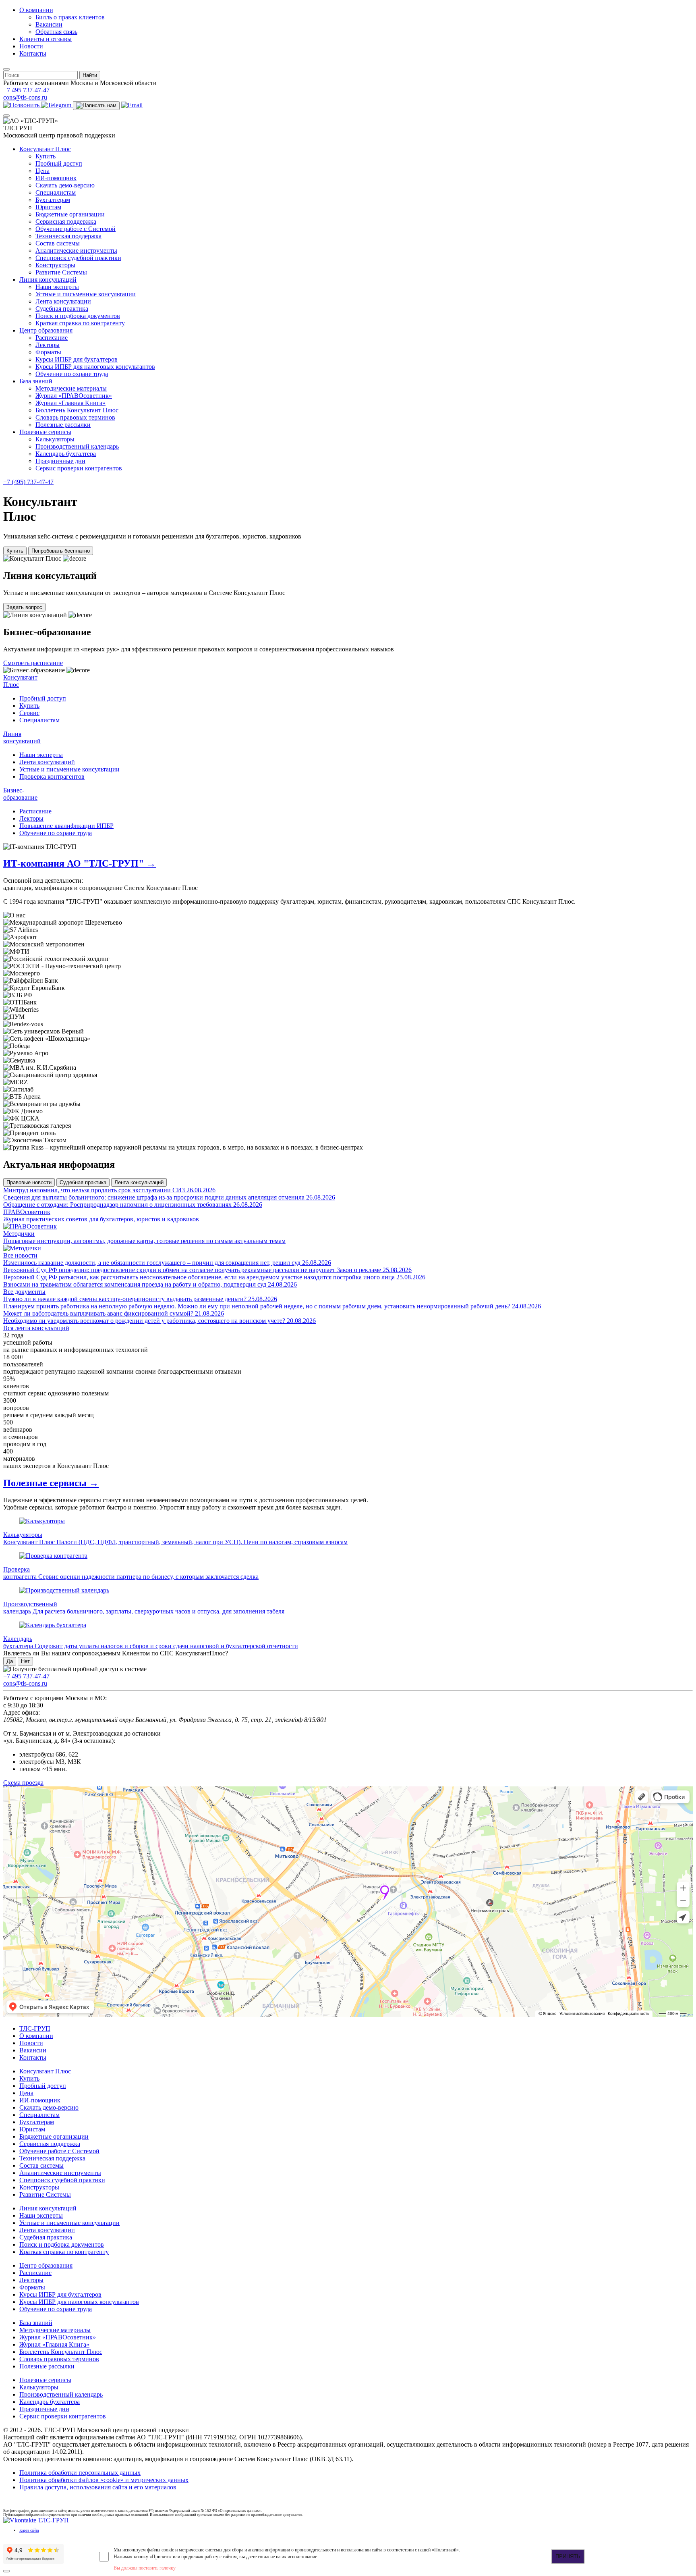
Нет (25, 1661)
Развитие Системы (61, 272)
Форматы (48, 352)
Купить (46, 156)
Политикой (445, 2550)
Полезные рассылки (63, 425)
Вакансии (49, 24)
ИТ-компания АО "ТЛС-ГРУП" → (80, 863)
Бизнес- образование (20, 794)
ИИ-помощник (56, 178)
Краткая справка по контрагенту (80, 323)
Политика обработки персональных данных (80, 2473)
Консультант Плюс (45, 149)
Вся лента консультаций (36, 1328)
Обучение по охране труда (72, 374)
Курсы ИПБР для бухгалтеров (77, 359)
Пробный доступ (59, 163)
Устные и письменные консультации (86, 294)
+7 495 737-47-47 (26, 90)
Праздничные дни (60, 461)
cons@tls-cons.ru (25, 97)
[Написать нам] (96, 106)
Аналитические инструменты (76, 251)
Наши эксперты (57, 287)
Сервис (29, 713)
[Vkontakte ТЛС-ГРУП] (36, 2520)
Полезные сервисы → (51, 1483)
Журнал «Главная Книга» (70, 403)
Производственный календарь (77, 446)
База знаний (36, 381)
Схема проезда (23, 1783)
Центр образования (46, 330)
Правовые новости (29, 1182)
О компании (36, 10)
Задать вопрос (24, 607)
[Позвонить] (22, 105)
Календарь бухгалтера (66, 454)
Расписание (52, 338)
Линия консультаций (48, 280)
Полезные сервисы (45, 432)
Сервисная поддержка (66, 221)
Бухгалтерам (53, 200)
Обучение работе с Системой (76, 229)
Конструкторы (55, 265)
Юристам (48, 207)
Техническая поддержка (68, 236)
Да (10, 1661)
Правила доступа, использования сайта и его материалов (98, 2487)
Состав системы (58, 243)
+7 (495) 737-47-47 (28, 482)
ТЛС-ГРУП (35, 2028)
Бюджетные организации (70, 214)
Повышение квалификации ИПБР (66, 826)
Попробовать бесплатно (61, 551)
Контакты (33, 53)
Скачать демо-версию (65, 185)
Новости (31, 46)
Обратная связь (56, 32)
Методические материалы (71, 388)
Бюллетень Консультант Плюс (77, 410)
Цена (42, 171)
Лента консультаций (47, 762)
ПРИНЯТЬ (568, 2556)
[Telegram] (57, 105)
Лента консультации (63, 301)
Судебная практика (62, 309)
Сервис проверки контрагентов (79, 468)
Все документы (24, 1292)
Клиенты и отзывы (46, 39)
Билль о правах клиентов (70, 17)
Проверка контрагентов (52, 777)
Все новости (20, 1255)
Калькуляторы (55, 439)
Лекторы (48, 345)
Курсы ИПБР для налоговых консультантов (95, 367)
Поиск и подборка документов (78, 316)
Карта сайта (29, 2530)
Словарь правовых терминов (75, 417)
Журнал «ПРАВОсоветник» (74, 396)
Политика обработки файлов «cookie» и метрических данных (104, 2480)
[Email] (132, 105)
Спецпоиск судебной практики (78, 258)
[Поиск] (6, 69)
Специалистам (56, 192)
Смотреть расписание (33, 663)
